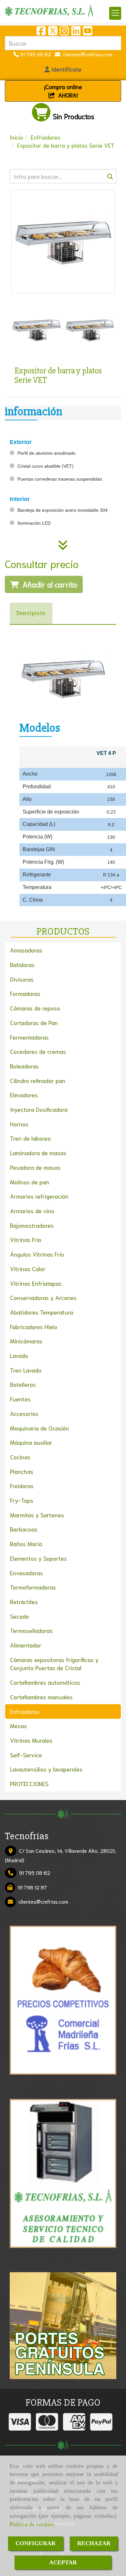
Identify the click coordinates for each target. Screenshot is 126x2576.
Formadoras (25, 993)
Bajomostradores (32, 1225)
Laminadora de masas (38, 1153)
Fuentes (20, 1399)
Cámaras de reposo (35, 1008)
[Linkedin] (76, 32)
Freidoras (22, 1486)
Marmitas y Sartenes (37, 1515)
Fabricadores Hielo (34, 1327)
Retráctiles (24, 1601)
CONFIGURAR (36, 2543)
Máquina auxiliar (31, 1442)
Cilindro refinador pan (38, 1080)
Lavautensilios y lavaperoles (46, 1769)
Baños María (26, 1544)
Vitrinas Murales (31, 1740)
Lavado (19, 1355)
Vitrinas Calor (28, 1269)
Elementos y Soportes (38, 1558)
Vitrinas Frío (26, 1239)
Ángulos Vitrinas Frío (37, 1254)
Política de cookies (32, 2524)
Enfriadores (25, 1711)
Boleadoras (24, 1066)
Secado (20, 1616)
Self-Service (26, 1755)
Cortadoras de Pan (34, 1022)
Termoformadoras (33, 1587)
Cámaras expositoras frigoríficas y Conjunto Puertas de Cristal (54, 1664)
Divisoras (22, 979)
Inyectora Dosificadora (39, 1109)
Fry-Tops (22, 1500)
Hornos (19, 1124)
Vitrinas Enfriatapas (36, 1283)
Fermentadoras (29, 1037)
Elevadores (24, 1095)
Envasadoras (26, 1573)
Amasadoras (26, 950)
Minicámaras (26, 1341)
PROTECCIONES (29, 1784)
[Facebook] (41, 32)
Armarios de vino (32, 1211)
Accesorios (24, 1413)
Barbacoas (24, 1529)
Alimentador (26, 1645)
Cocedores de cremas (38, 1051)
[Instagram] (64, 32)
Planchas (22, 1471)
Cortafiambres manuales (41, 1697)
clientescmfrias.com (86, 54)
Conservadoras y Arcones (43, 1297)
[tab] (31, 614)
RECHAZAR (94, 2543)
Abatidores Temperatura (42, 1312)
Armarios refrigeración (39, 1196)
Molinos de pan (30, 1182)
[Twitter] (53, 32)
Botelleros (23, 1384)
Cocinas (20, 1457)
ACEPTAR (63, 2562)
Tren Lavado (26, 1370)
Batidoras (22, 964)
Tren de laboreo (30, 1138)
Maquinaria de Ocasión (40, 1428)
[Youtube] (88, 32)
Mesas (18, 1726)
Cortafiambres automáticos (45, 1682)
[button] (63, 69)
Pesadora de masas (35, 1167)
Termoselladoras (31, 1630)
